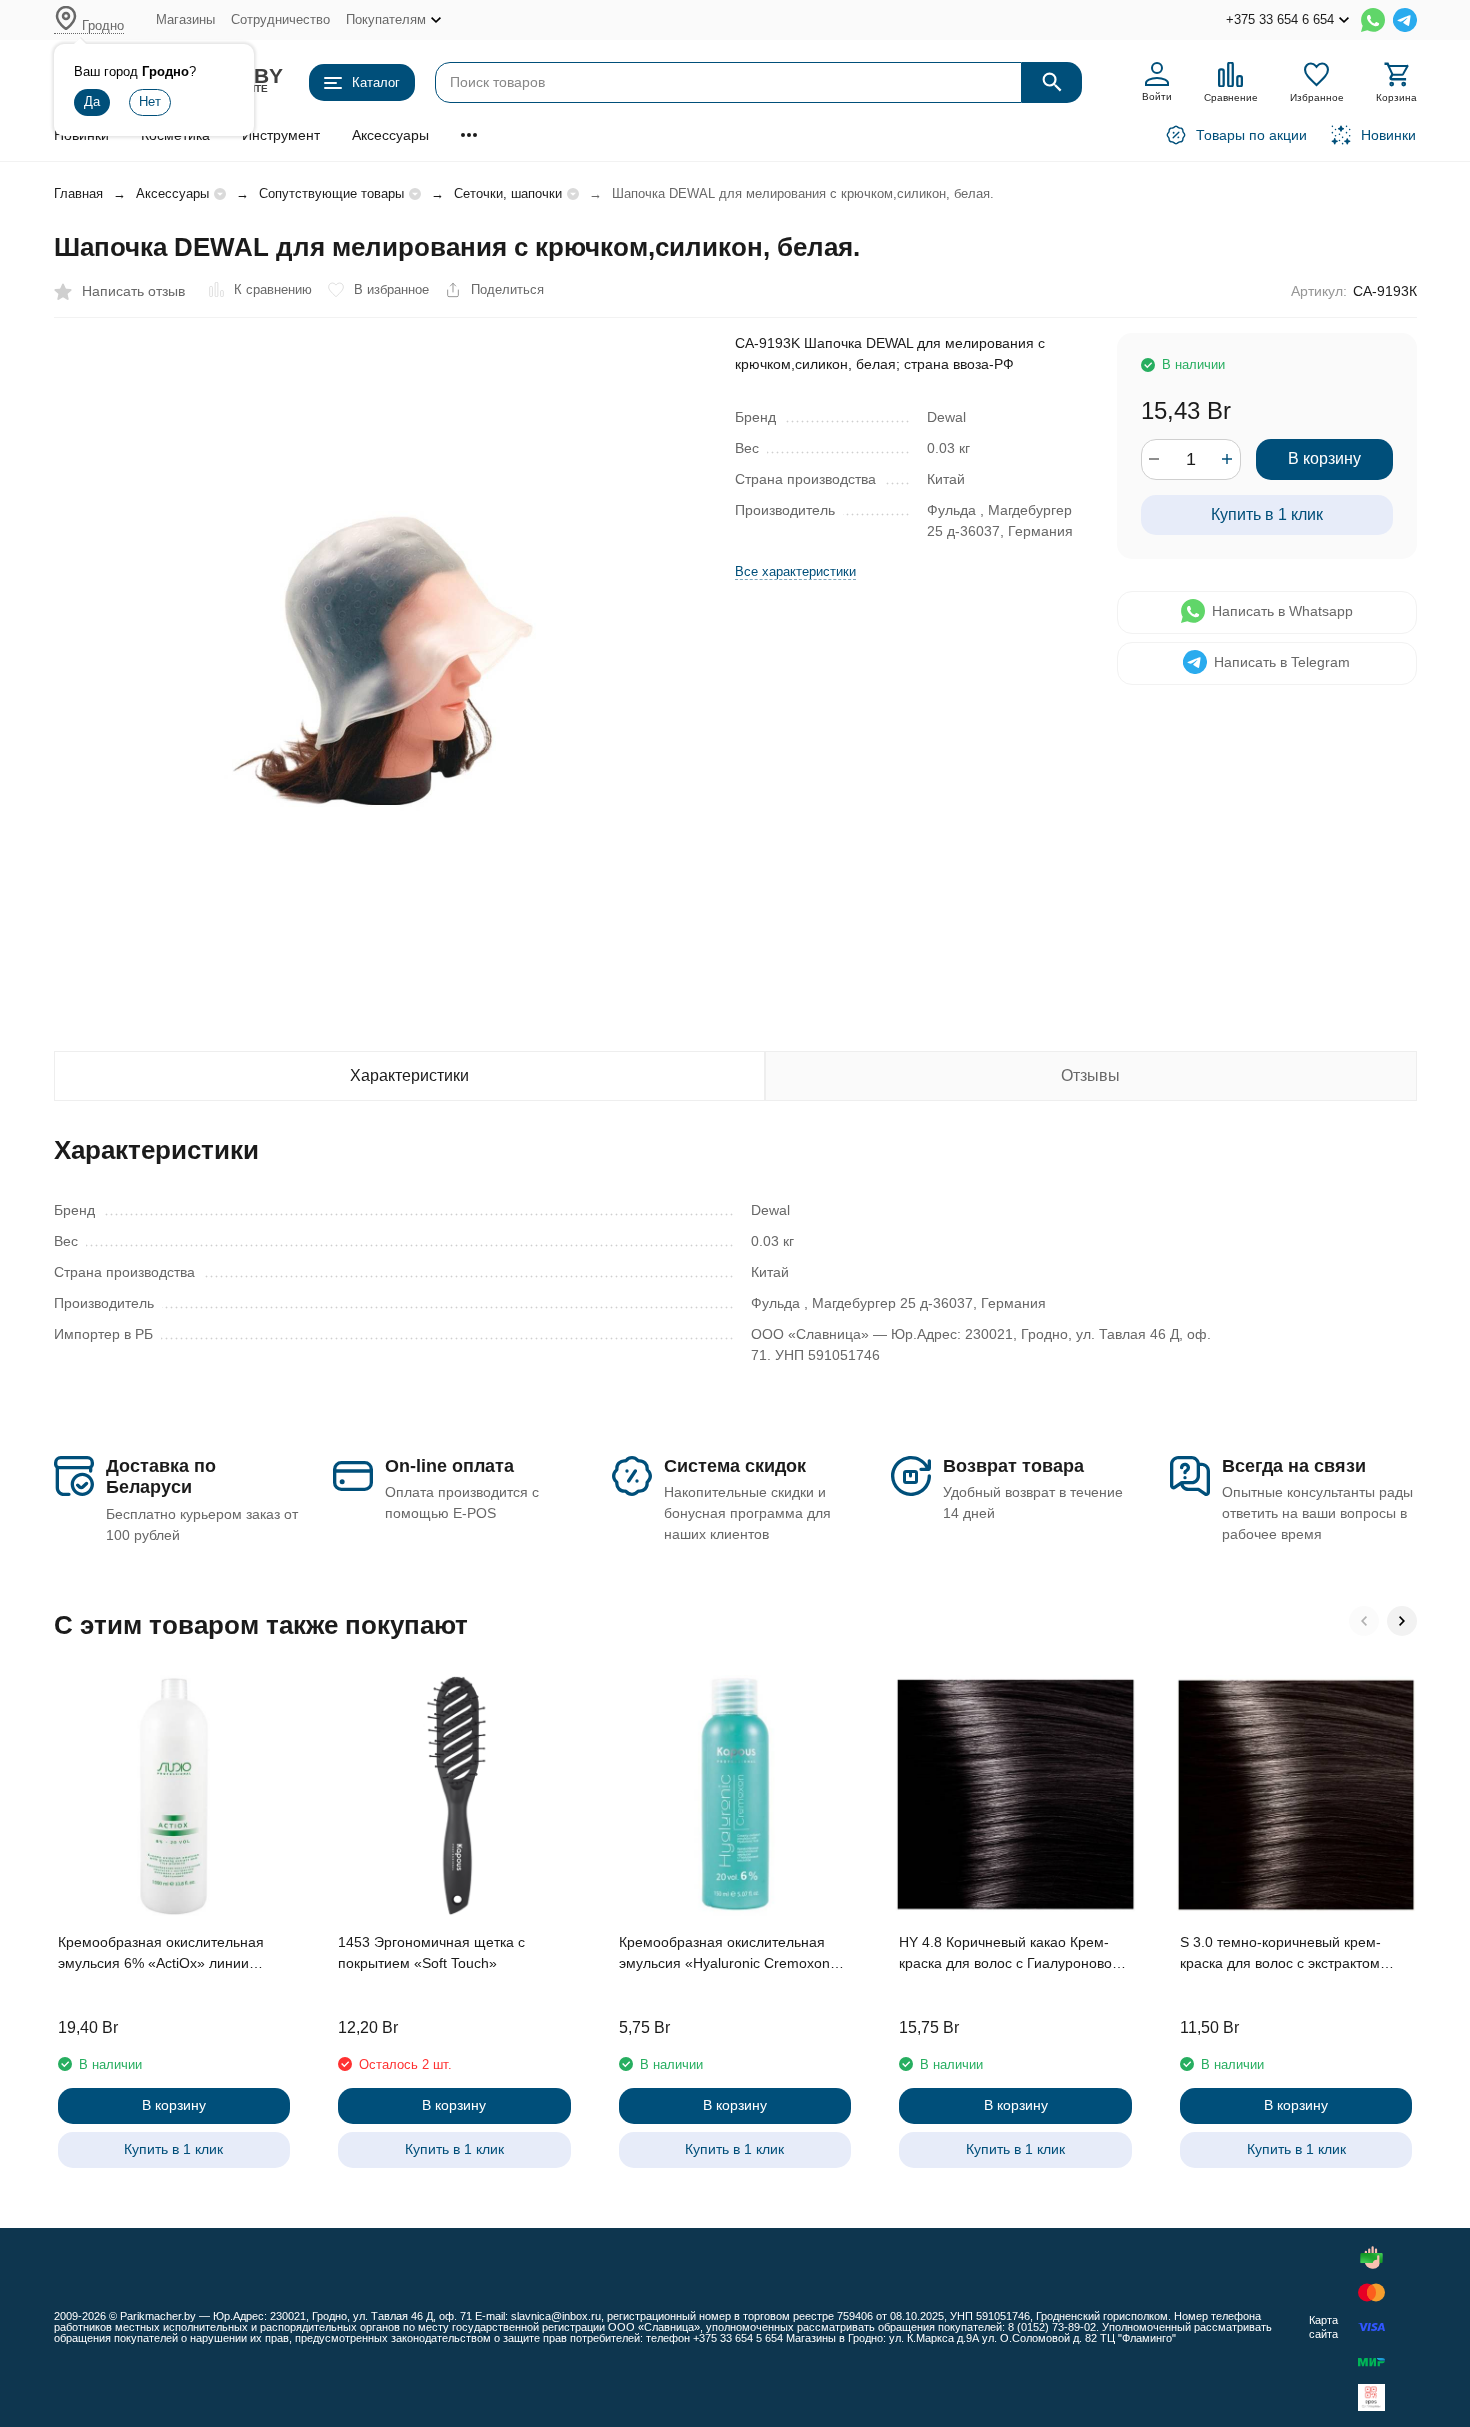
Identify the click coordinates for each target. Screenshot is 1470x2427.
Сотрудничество (280, 19)
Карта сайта (1323, 2326)
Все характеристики (795, 571)
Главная (78, 193)
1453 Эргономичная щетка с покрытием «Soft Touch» (431, 1952)
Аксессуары (390, 135)
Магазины (185, 19)
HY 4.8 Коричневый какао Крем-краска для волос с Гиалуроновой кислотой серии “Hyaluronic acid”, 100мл (1009, 1954)
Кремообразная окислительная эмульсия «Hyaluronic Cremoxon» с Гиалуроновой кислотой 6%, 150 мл (734, 1954)
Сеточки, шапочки (508, 193)
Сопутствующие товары (331, 193)
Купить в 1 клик (1267, 513)
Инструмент (281, 135)
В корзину (1324, 458)
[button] (1364, 1621)
